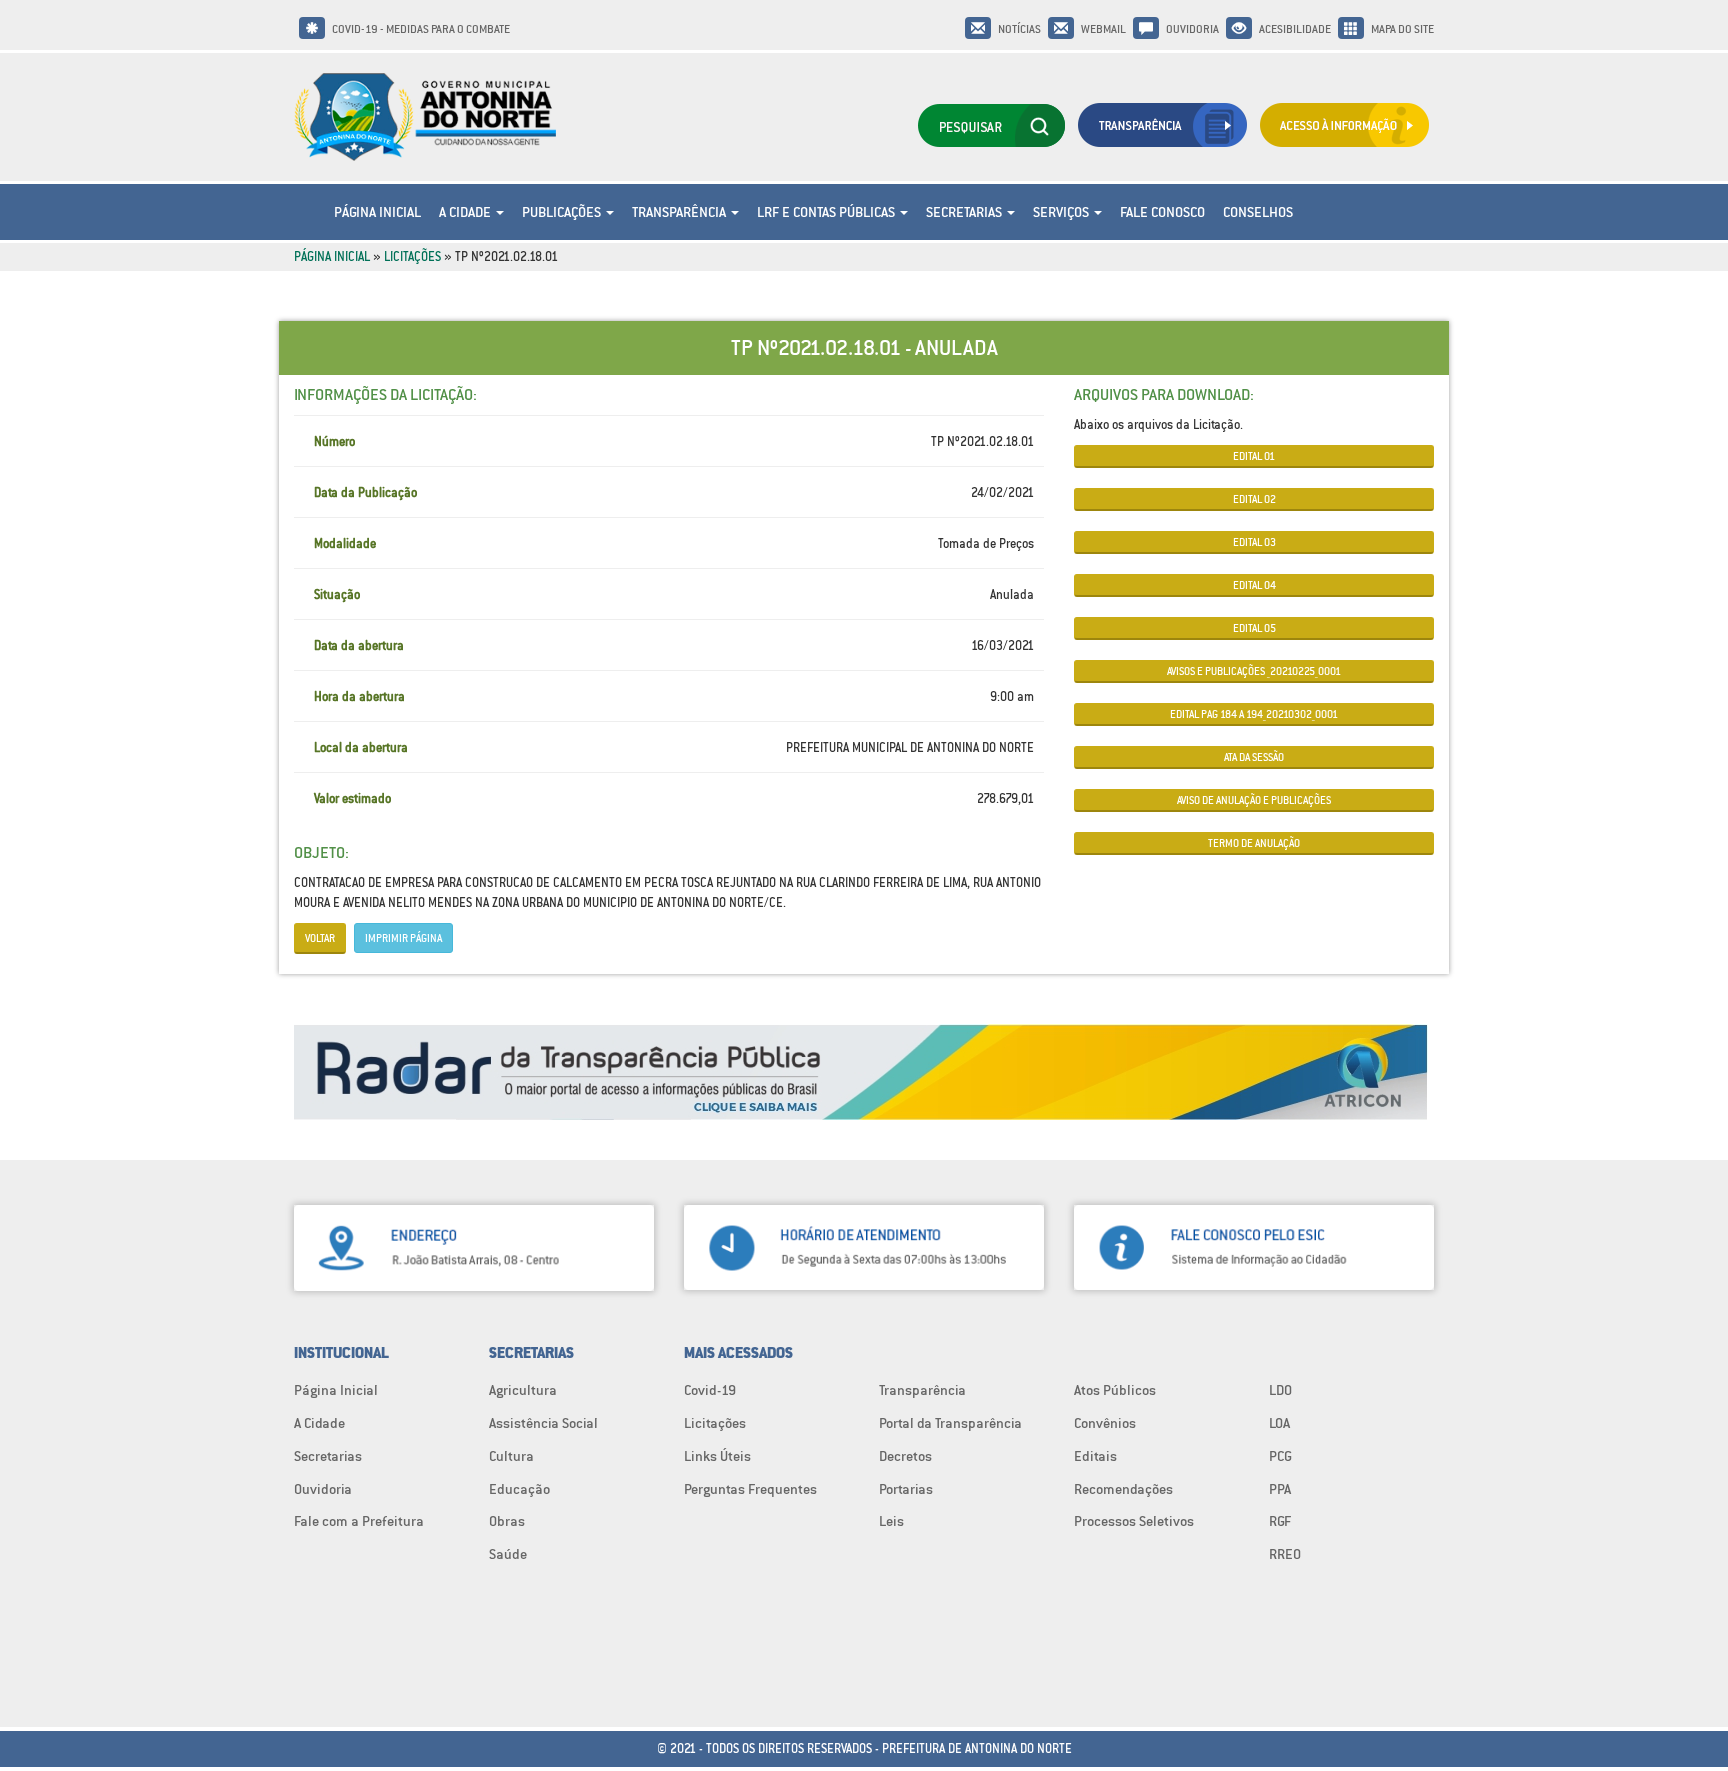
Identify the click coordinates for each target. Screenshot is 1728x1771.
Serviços (1062, 212)
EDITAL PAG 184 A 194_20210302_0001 (1254, 714)
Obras (507, 1521)
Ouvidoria (1192, 29)
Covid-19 (710, 1390)
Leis (891, 1521)
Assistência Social (543, 1423)
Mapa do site (1402, 29)
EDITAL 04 (1254, 585)
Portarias (906, 1489)
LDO (1280, 1390)
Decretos (905, 1456)
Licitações (412, 256)
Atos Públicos (1115, 1390)
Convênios (1105, 1423)
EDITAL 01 (1254, 456)
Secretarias (965, 212)
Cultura (511, 1456)
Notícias (1019, 29)
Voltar (320, 938)
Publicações (563, 212)
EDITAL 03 (1254, 542)
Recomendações (1123, 1489)
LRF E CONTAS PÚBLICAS (827, 212)
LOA (1279, 1423)
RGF (1280, 1521)
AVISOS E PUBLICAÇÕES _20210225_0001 (1254, 671)
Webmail (1103, 29)
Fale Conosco (1162, 212)
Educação (519, 1489)
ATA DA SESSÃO (1254, 757)
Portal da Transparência (950, 1423)
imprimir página (403, 938)
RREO (1285, 1554)
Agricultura (523, 1390)
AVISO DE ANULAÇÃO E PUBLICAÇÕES (1254, 800)
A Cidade (466, 212)
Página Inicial (377, 212)
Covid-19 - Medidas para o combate (421, 29)
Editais (1095, 1456)
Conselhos (1258, 212)
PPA (1280, 1489)
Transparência (680, 212)
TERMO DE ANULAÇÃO (1254, 843)
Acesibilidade (1295, 29)
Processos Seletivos (1134, 1521)
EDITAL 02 (1254, 499)
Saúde (508, 1554)
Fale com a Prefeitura (359, 1521)
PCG (1280, 1456)
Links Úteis (717, 1456)
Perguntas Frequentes (750, 1489)
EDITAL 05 (1254, 628)
